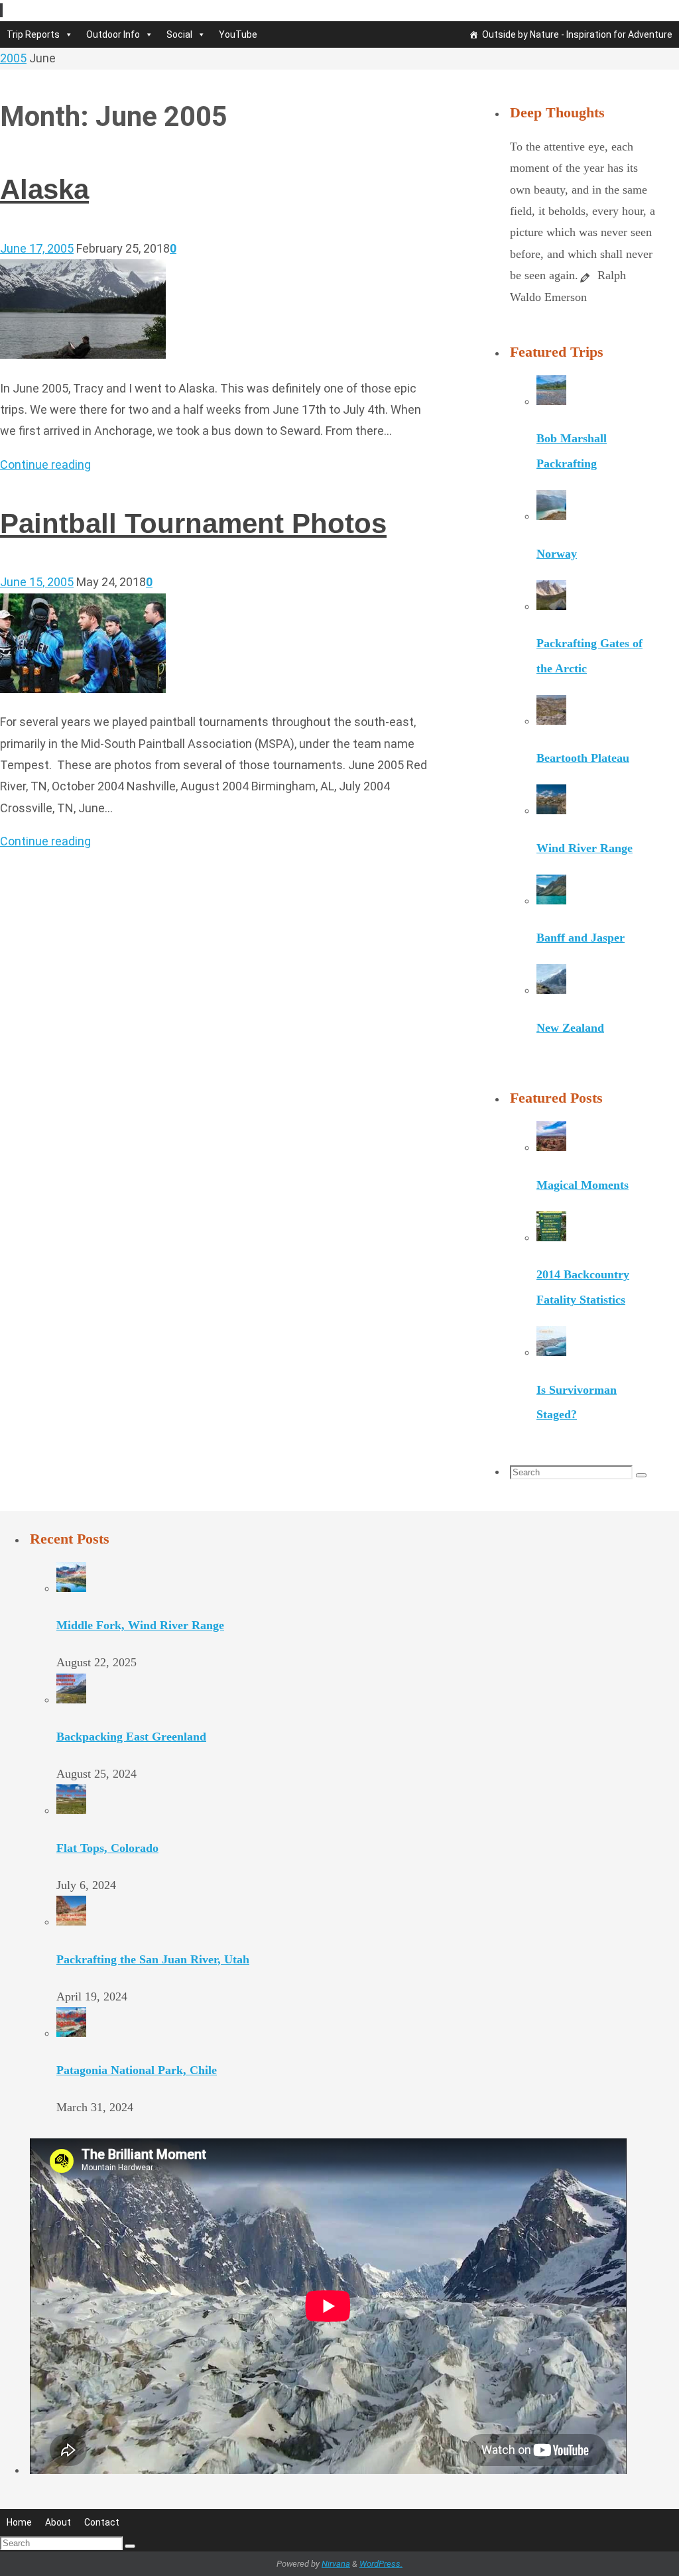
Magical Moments (583, 1185)
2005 (13, 58)
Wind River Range (585, 848)
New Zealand (570, 1028)
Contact (102, 2522)
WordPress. (381, 2564)
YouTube (238, 34)
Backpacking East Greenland (131, 1737)
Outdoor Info (113, 34)
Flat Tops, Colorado (107, 1848)
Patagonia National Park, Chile (137, 2070)
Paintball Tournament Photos (193, 523)
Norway (557, 554)
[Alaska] (83, 354)
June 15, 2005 (37, 582)
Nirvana (336, 2564)
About (58, 2522)
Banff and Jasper (581, 938)
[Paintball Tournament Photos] (83, 689)
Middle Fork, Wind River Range (140, 1625)
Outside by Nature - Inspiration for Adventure (577, 34)
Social (179, 34)
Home (19, 2522)
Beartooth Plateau (583, 758)
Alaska (44, 189)
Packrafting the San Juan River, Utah (153, 1959)
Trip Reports (33, 34)
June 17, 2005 (37, 248)
